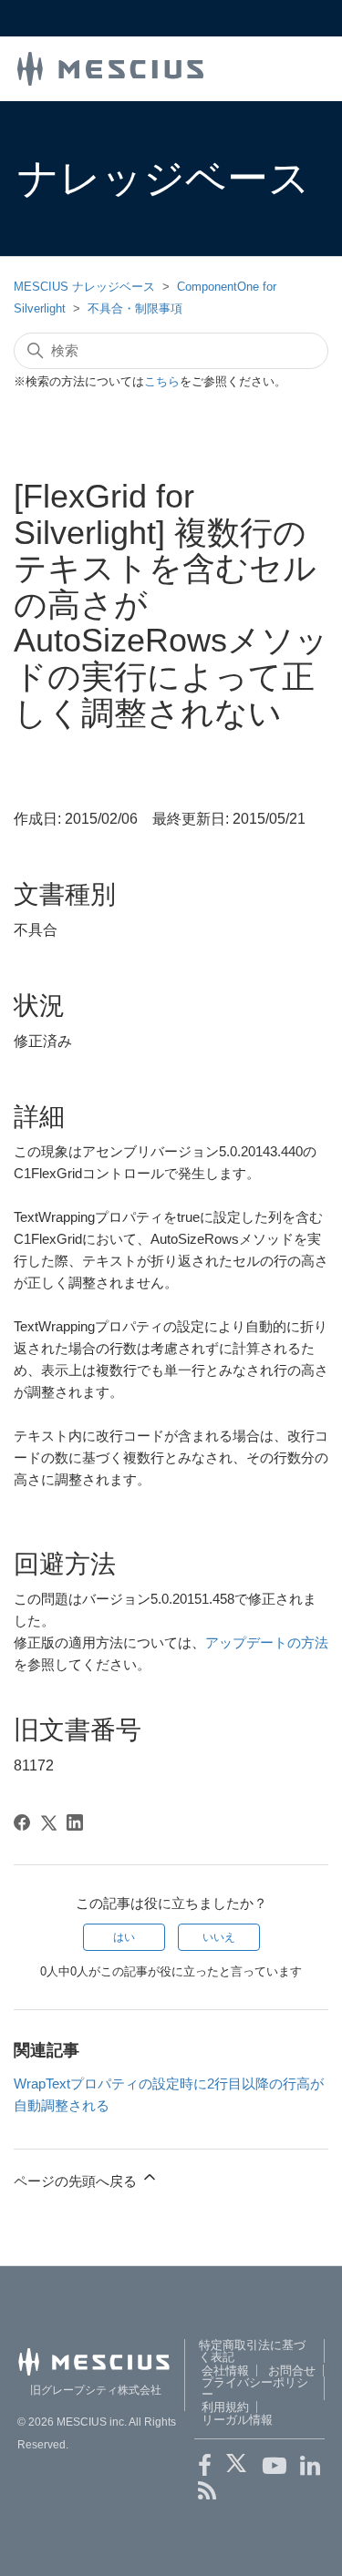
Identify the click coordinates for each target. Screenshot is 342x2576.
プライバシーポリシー (255, 2388)
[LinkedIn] (75, 1822)
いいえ (219, 1937)
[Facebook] (22, 1822)
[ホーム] (110, 67)
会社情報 (225, 2371)
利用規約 (225, 2407)
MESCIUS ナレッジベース (84, 287)
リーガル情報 (237, 2420)
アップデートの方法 (267, 1642)
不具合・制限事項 (135, 308)
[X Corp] (48, 1822)
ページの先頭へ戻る (77, 2181)
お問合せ (292, 2371)
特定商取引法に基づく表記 (252, 2351)
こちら (162, 381)
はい (124, 1937)
